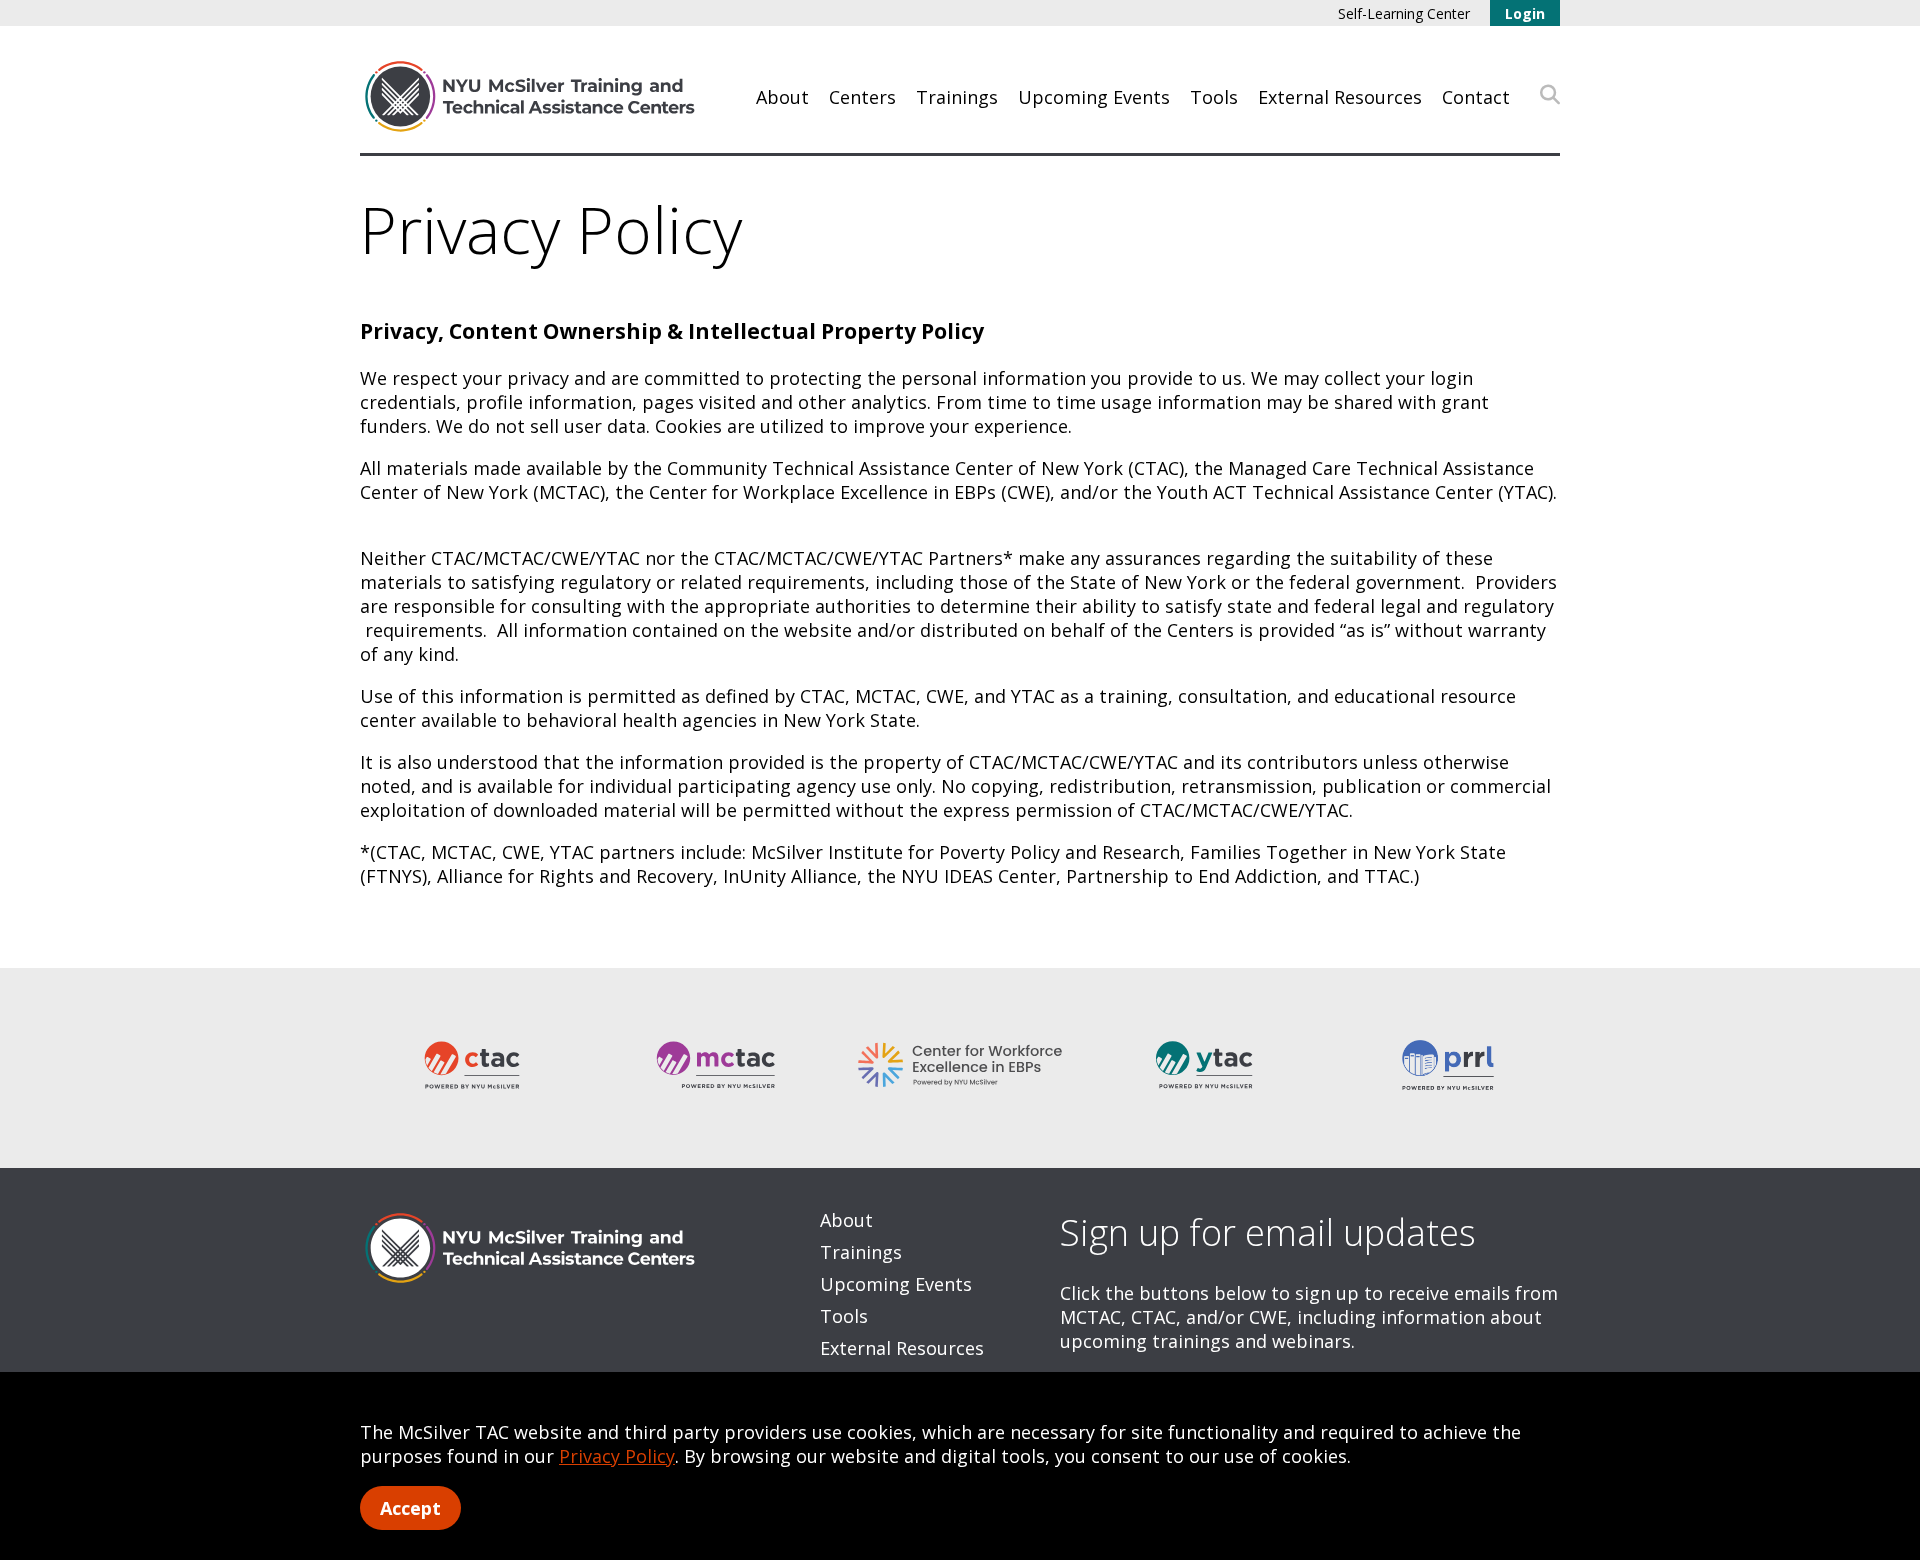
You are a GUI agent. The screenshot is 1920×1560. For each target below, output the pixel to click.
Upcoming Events (1094, 97)
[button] (1550, 95)
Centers (862, 97)
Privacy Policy (617, 1456)
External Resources (1340, 97)
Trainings (957, 97)
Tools (1214, 97)
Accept (410, 1508)
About (782, 97)
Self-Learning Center (1404, 13)
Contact (1476, 97)
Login (1525, 13)
